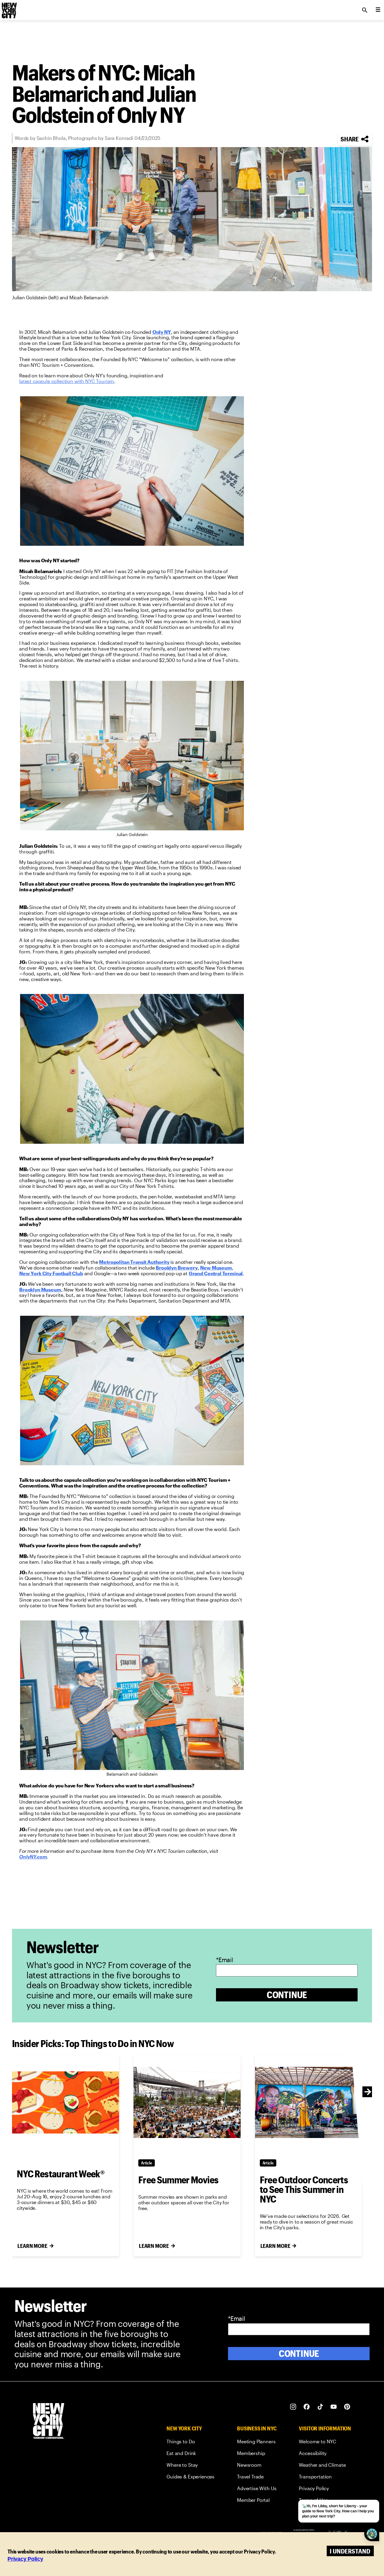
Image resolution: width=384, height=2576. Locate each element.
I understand (350, 2551)
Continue (287, 1995)
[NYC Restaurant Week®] (66, 2102)
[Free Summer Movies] (187, 2102)
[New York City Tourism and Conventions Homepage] (49, 2422)
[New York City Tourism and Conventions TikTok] (320, 2407)
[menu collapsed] (378, 10)
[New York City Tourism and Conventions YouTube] (334, 2407)
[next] (368, 2092)
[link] (162, 332)
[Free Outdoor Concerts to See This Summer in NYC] (309, 2102)
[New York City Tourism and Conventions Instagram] (293, 2407)
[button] (355, 139)
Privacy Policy (25, 2559)
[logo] (9, 8)
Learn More (32, 2246)
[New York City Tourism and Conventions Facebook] (307, 2407)
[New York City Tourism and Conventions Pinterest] (347, 2407)
